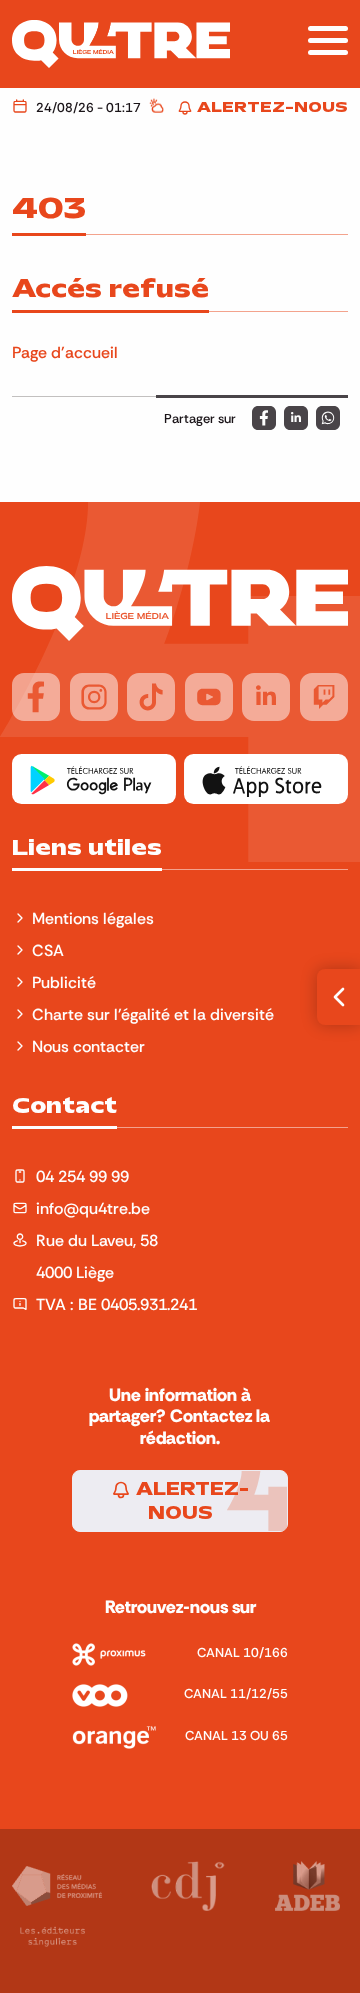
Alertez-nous (190, 1501)
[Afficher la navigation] (328, 40)
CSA (48, 950)
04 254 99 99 (82, 1176)
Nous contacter (88, 1046)
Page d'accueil (65, 352)
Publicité (64, 982)
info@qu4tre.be (93, 1208)
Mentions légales (95, 918)
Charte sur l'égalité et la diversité (153, 1014)
